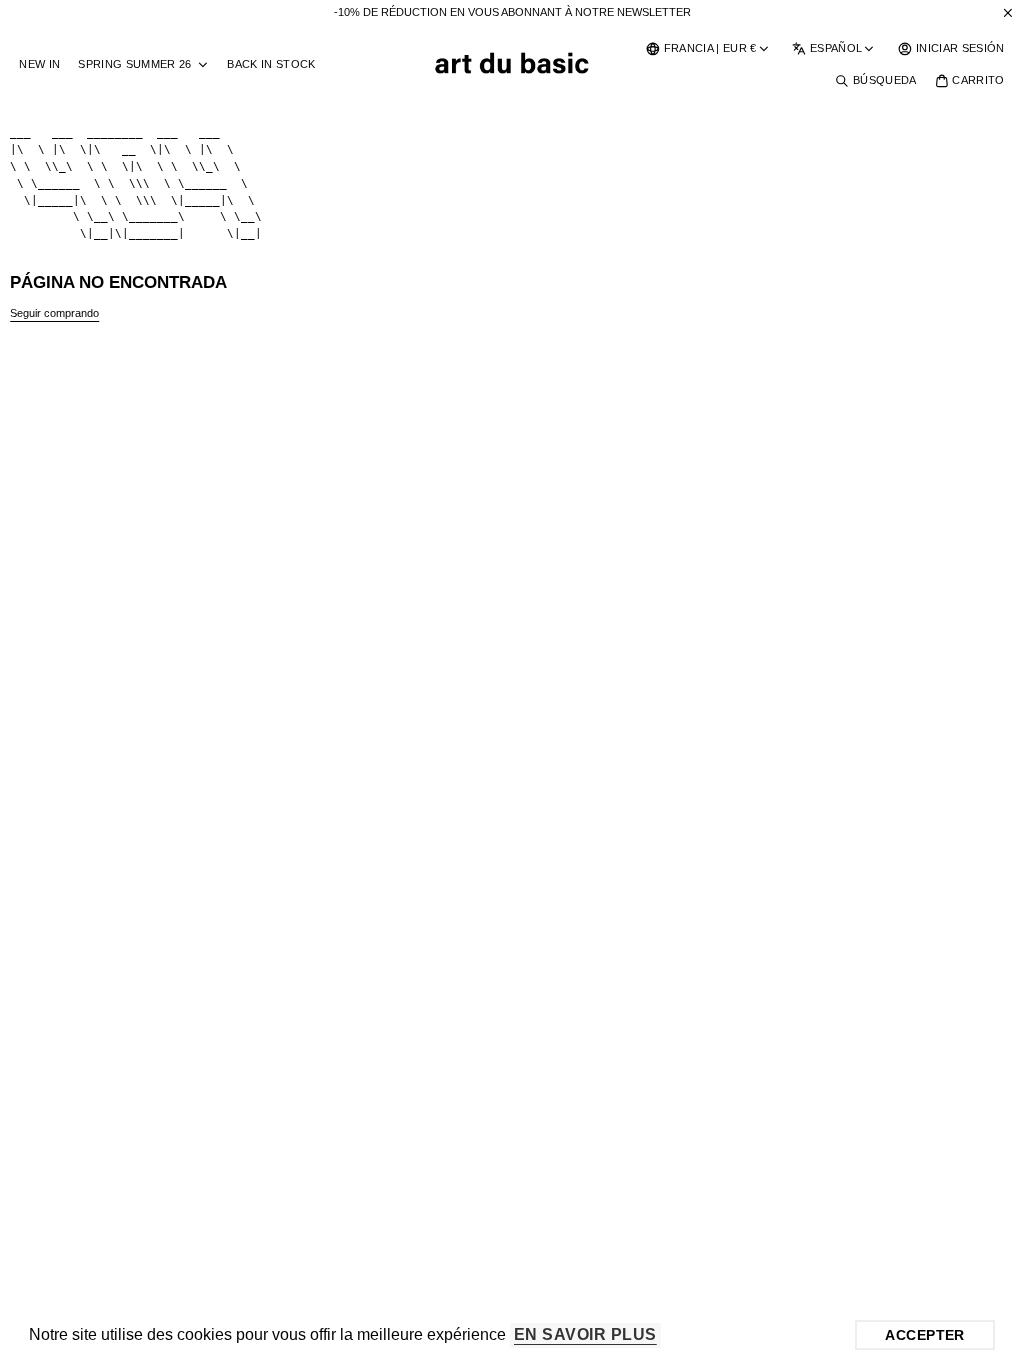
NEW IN (39, 64)
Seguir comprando (54, 313)
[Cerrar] (1008, 12)
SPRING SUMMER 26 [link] (134, 64)
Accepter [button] (924, 1335)
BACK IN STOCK (271, 64)
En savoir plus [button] (585, 1334)
